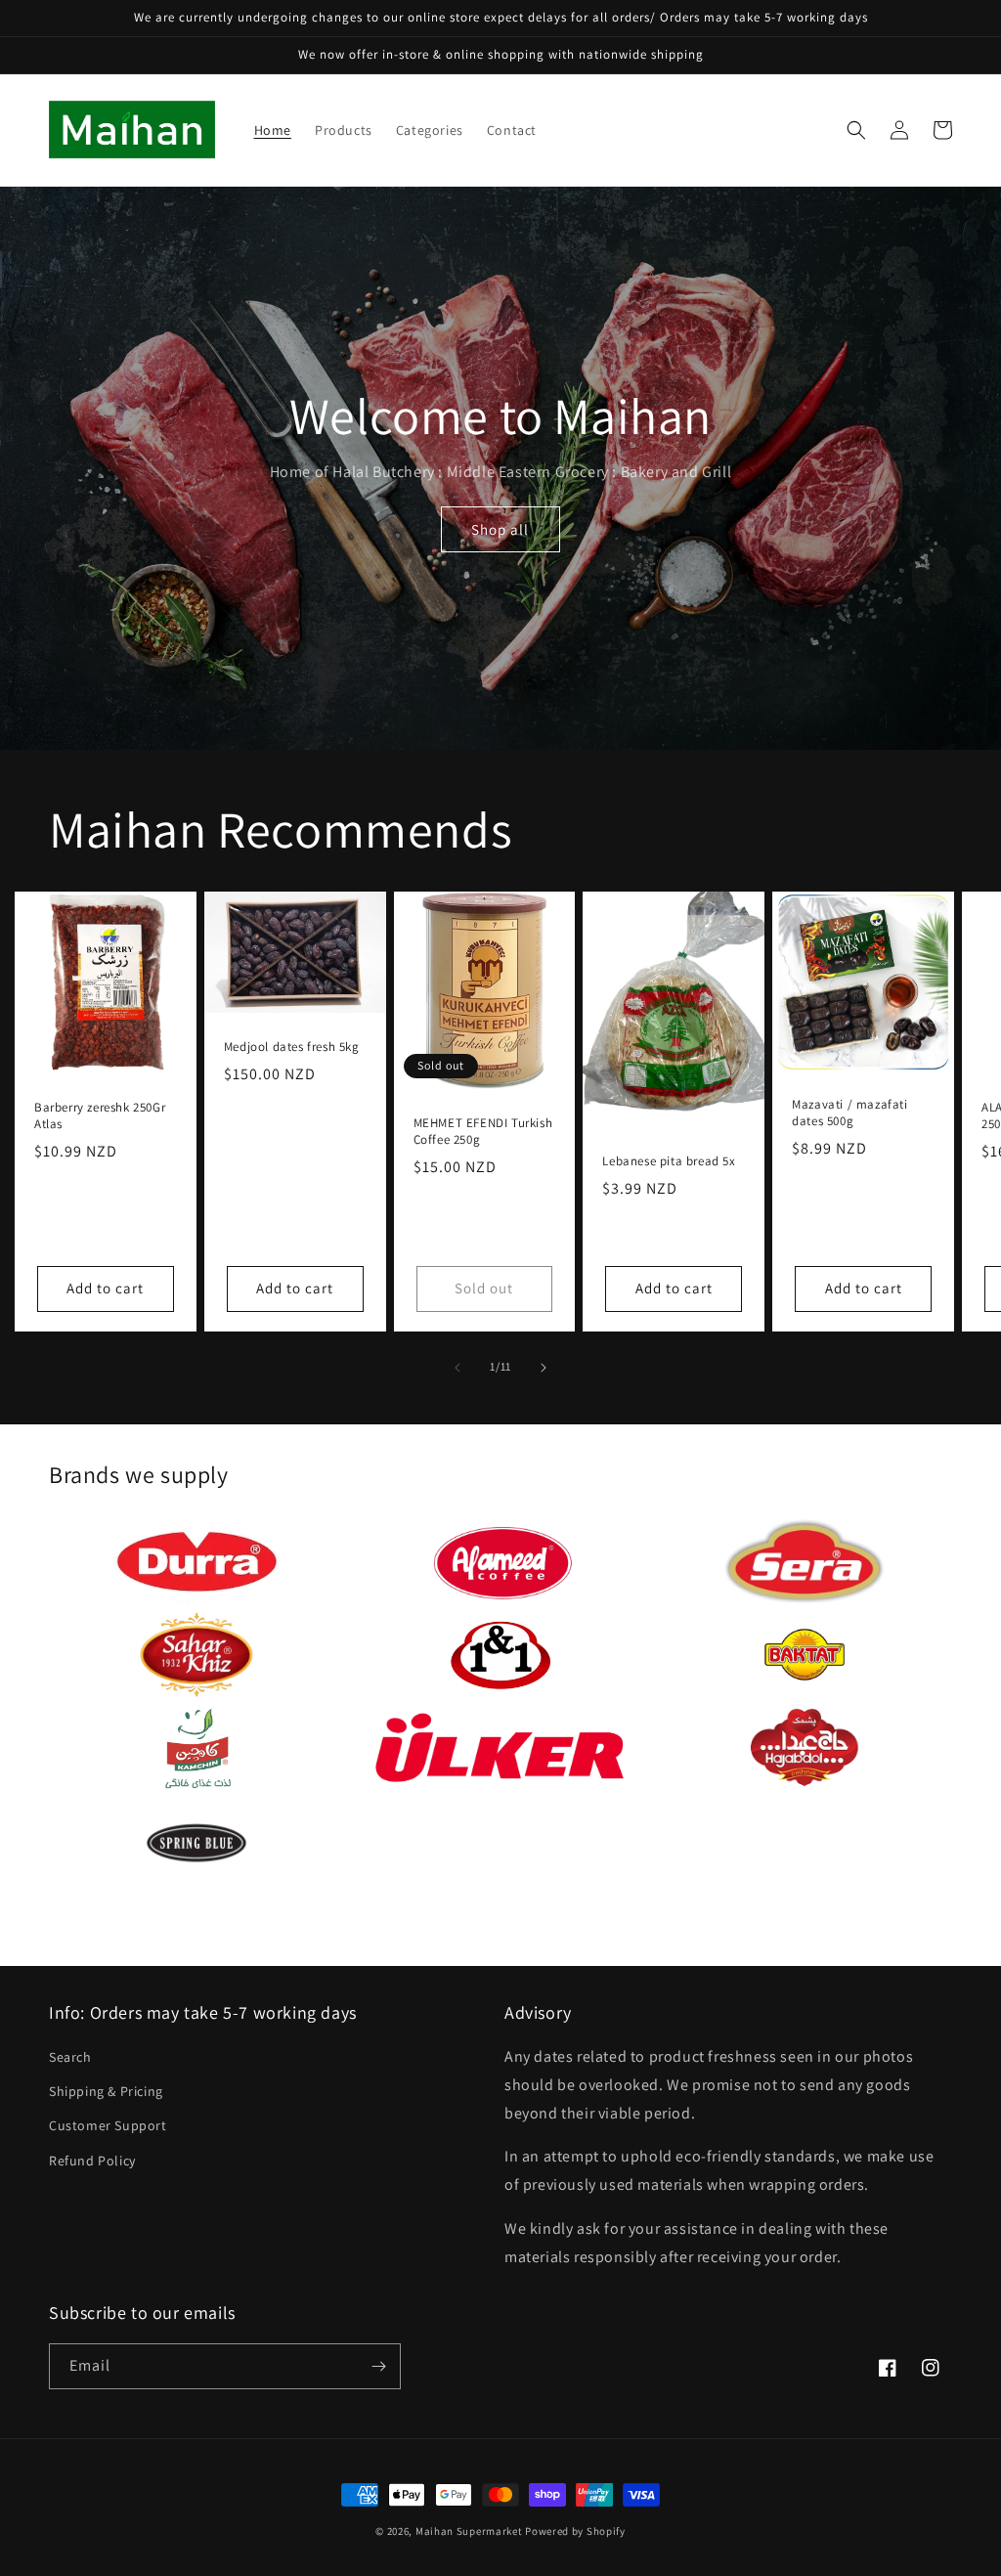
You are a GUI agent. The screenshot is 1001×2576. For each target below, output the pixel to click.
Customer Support (108, 2125)
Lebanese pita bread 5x (669, 1161)
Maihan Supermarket (469, 2531)
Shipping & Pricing (106, 2091)
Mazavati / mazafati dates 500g (849, 1113)
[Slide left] (457, 1368)
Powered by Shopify (575, 2531)
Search (70, 2057)
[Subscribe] (378, 2366)
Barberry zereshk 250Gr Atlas (100, 1116)
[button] (856, 130)
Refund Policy (92, 2161)
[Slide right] (544, 1368)
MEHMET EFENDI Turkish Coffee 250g (483, 1132)
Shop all (500, 529)
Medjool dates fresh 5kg (292, 1047)
